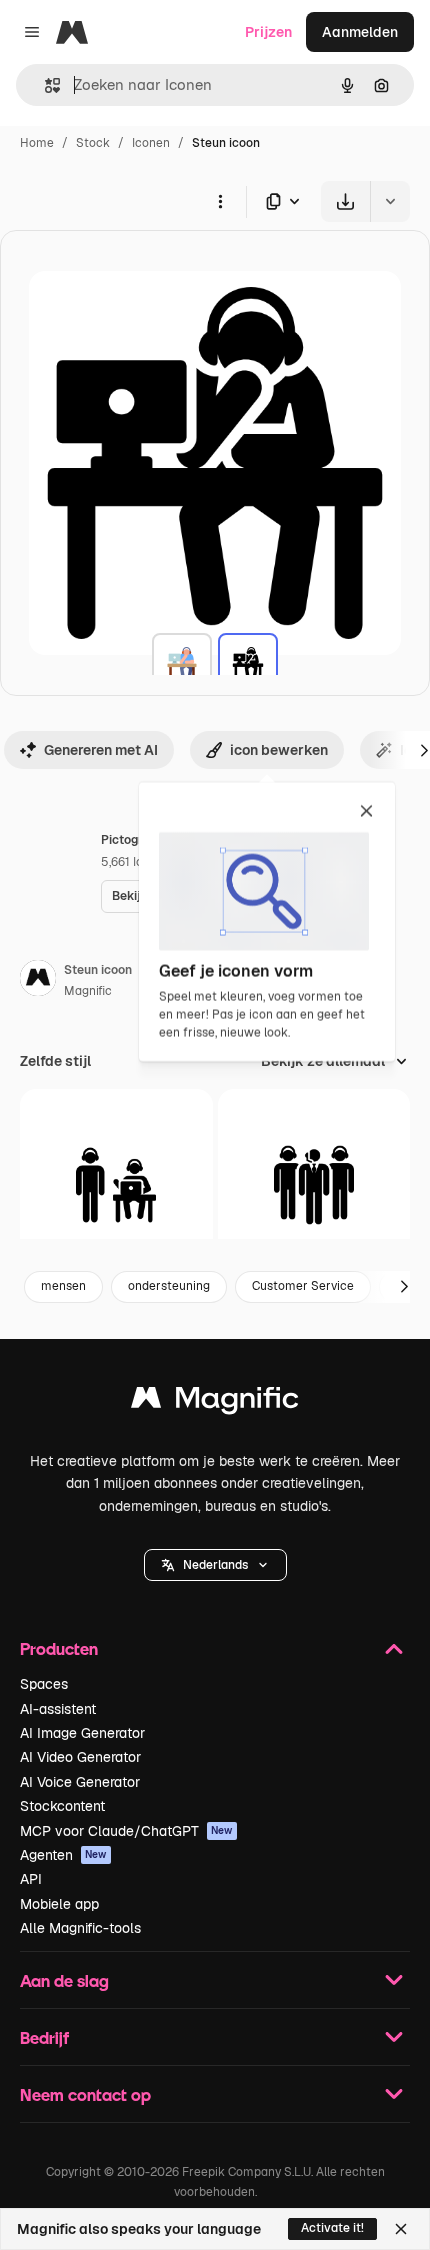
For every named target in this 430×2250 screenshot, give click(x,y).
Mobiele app (59, 1904)
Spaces (44, 1684)
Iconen (151, 143)
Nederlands (215, 1565)
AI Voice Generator (80, 1782)
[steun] (182, 663)
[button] (215, 1565)
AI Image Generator (82, 1733)
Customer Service (303, 1286)
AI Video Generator (80, 1757)
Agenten (63, 1855)
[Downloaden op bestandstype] (284, 201)
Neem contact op (85, 2094)
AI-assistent (58, 1709)
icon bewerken (279, 750)
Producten (59, 1648)
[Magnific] (215, 1402)
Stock (93, 143)
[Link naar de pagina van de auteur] (38, 981)
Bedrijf (44, 2037)
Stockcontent (62, 1806)
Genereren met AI (101, 750)
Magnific (88, 991)
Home (37, 143)
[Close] (401, 2229)
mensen (63, 1286)
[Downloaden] (345, 201)
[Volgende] (404, 1287)
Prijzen (268, 32)
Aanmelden (360, 32)
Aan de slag (64, 1980)
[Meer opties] (220, 201)
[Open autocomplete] (44, 85)
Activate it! (332, 2228)
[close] (366, 812)
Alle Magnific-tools (80, 1928)
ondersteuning (169, 1286)
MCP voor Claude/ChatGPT (126, 1831)
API (31, 1879)
